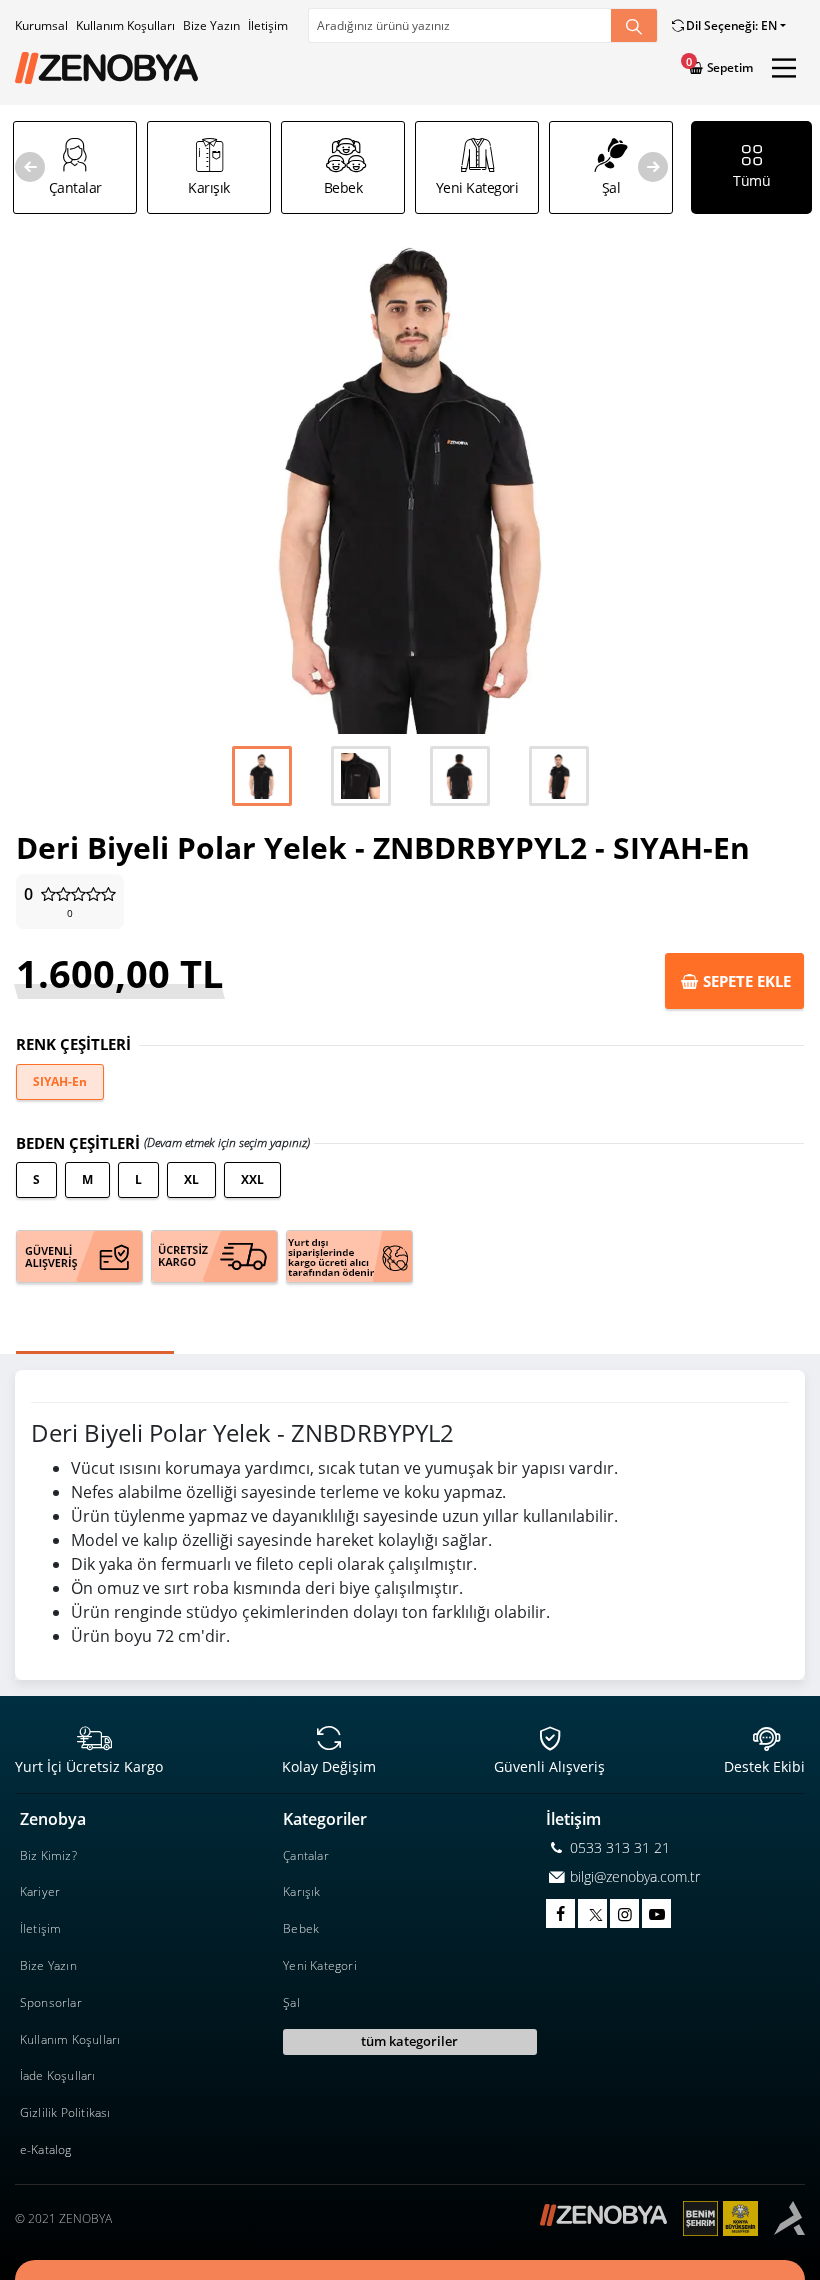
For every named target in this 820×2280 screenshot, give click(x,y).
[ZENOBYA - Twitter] (592, 1913)
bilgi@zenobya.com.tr (633, 1876)
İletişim (268, 25)
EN (731, 25)
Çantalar (306, 1855)
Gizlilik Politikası (65, 2112)
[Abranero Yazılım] (789, 2218)
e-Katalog (46, 2149)
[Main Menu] (784, 68)
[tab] (95, 1344)
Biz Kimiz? (48, 1855)
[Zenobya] (106, 68)
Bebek (301, 1928)
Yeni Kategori (320, 1965)
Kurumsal (41, 25)
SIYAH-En (60, 1081)
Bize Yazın (211, 25)
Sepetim (728, 67)
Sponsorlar (51, 2002)
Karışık (301, 1891)
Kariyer (40, 1891)
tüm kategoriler (409, 2041)
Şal (291, 2002)
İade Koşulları (58, 2075)
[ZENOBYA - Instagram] (624, 1913)
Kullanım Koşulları (125, 25)
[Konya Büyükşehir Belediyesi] (728, 2218)
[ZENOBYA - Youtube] (656, 1913)
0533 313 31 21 (618, 1847)
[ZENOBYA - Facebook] (560, 1913)
